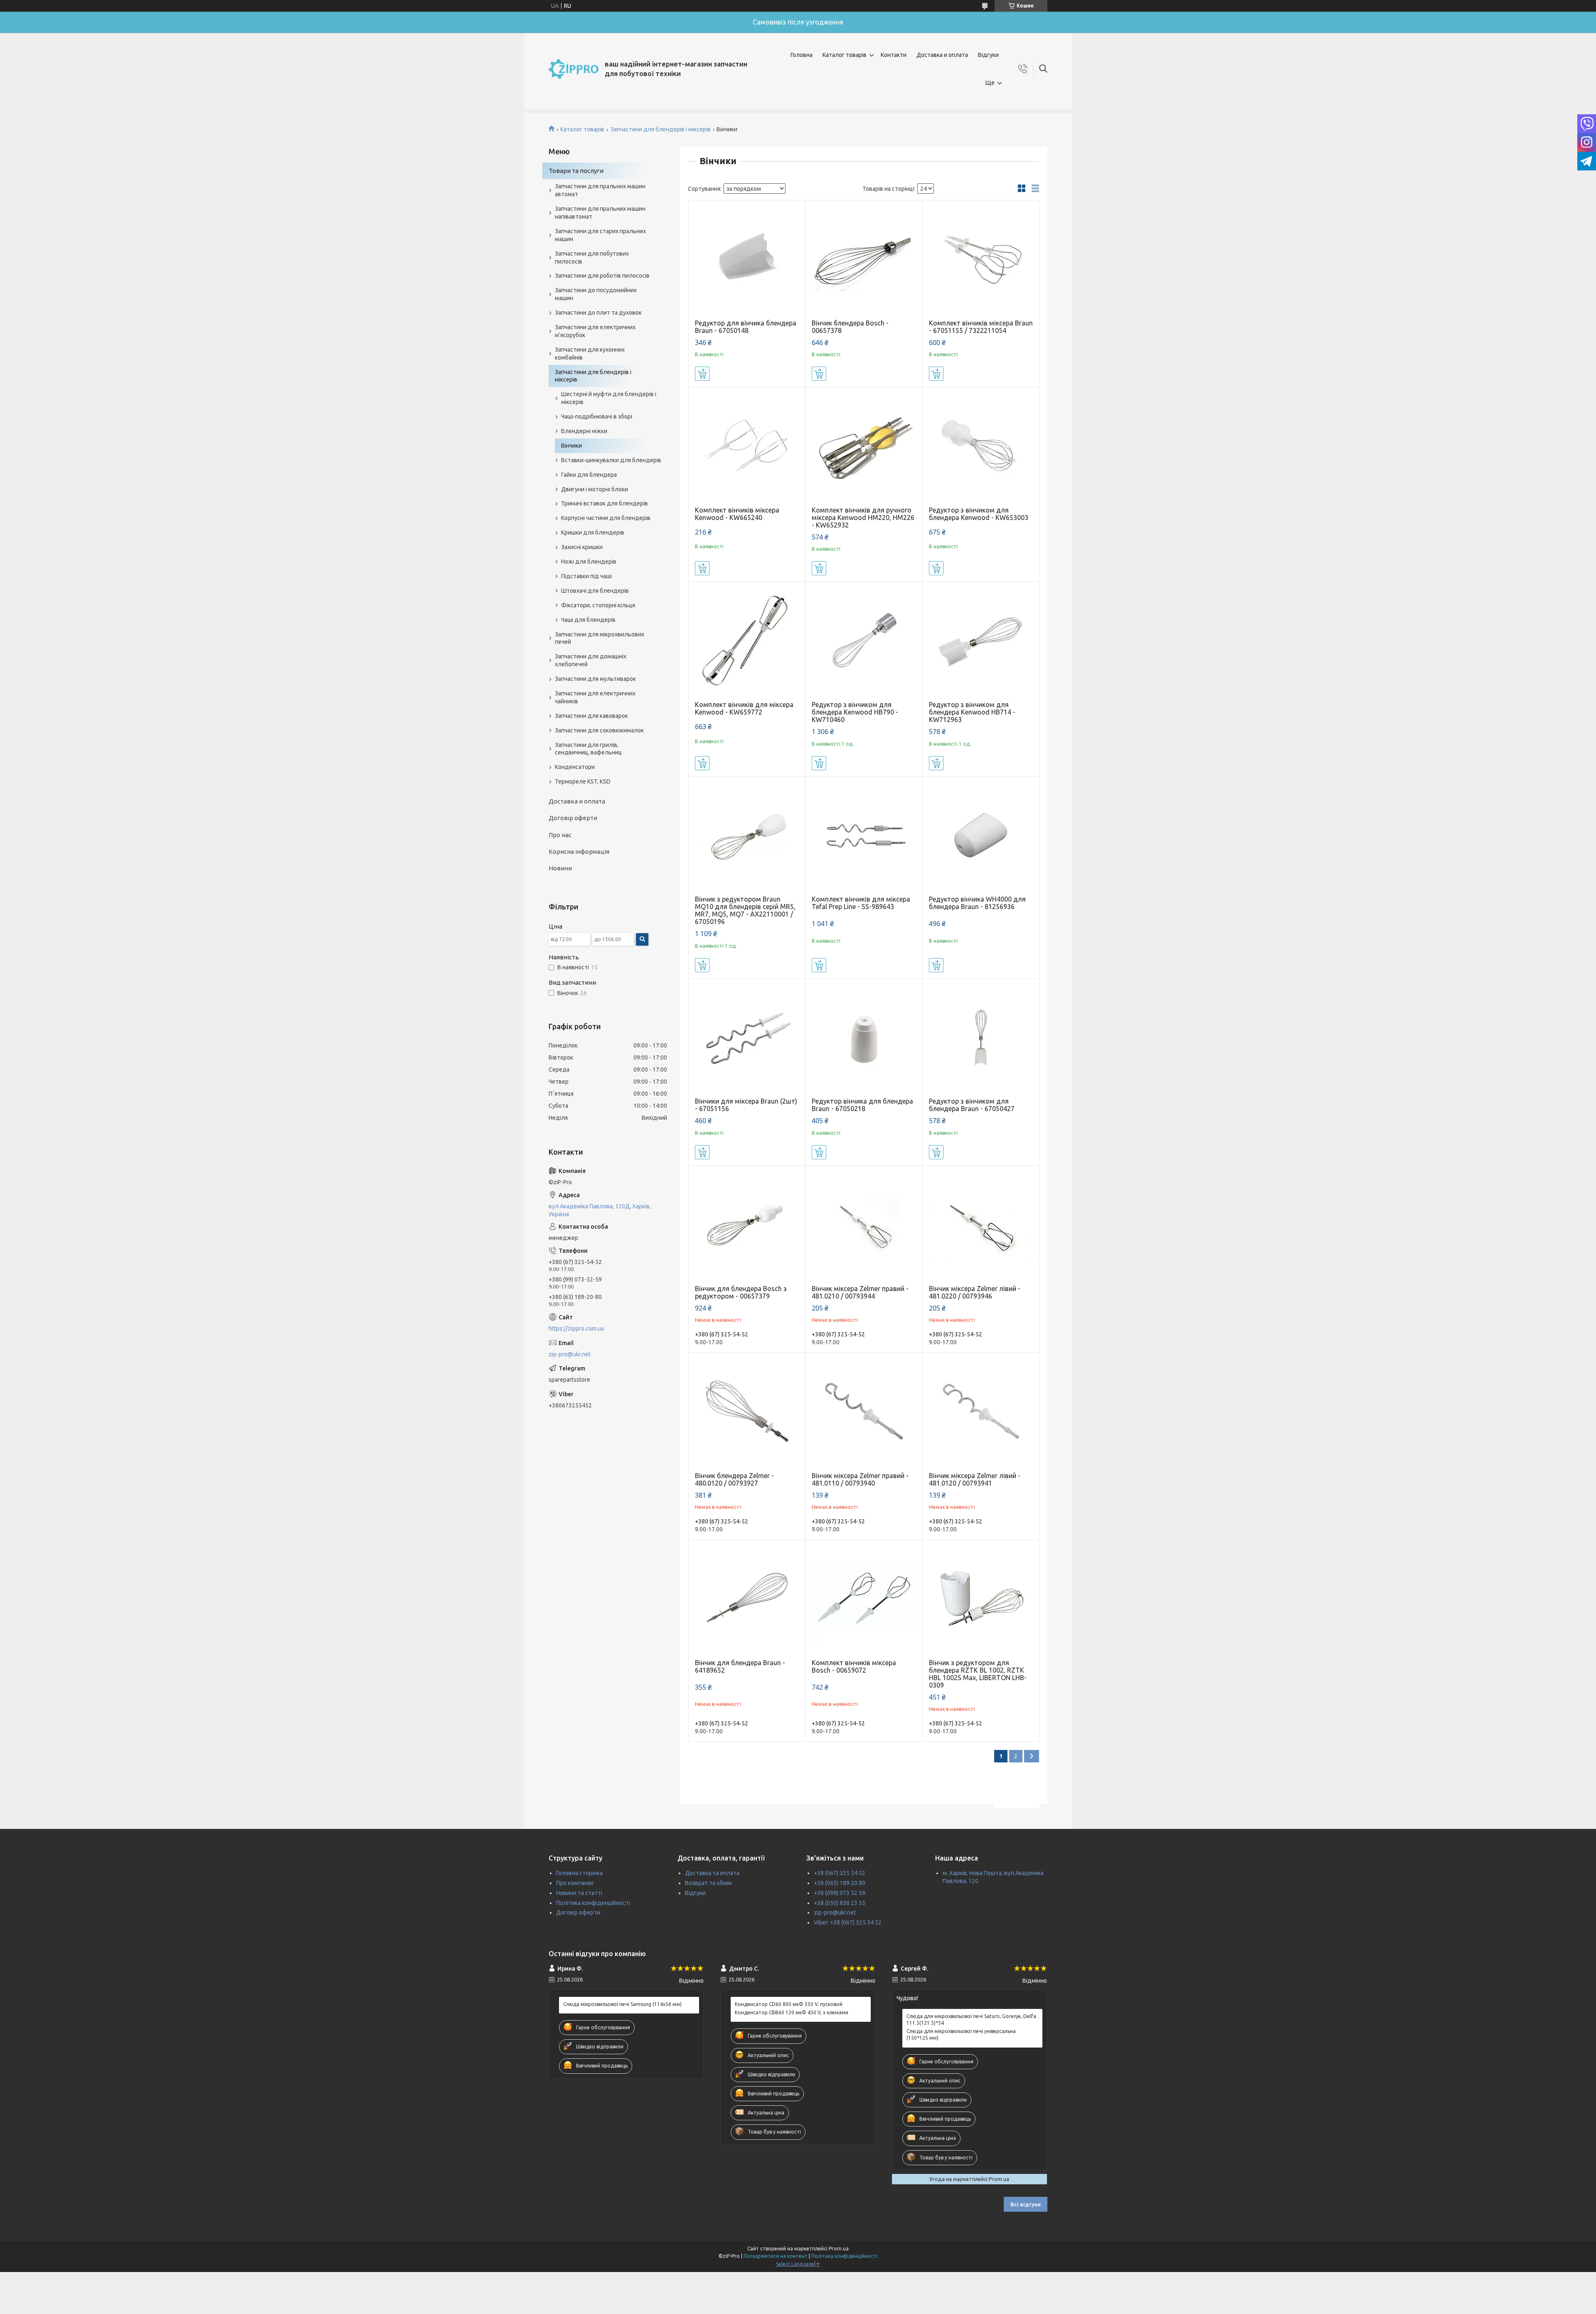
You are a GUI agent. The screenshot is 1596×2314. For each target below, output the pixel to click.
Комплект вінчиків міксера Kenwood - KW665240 (737, 514)
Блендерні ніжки (584, 431)
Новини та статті (579, 1893)
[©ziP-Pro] (574, 69)
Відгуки (988, 55)
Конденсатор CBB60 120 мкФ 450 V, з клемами (792, 2012)
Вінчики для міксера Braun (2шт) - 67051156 (746, 1105)
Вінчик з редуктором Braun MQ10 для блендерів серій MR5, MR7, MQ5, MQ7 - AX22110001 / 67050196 (745, 910)
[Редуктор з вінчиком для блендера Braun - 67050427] (981, 1037)
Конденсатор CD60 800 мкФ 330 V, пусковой (789, 2004)
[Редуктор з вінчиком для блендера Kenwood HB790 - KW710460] (864, 640)
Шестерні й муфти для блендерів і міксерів (609, 398)
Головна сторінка (579, 1873)
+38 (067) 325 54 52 (840, 1873)
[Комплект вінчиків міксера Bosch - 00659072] (864, 1598)
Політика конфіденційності (593, 1903)
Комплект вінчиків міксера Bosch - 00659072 (854, 1666)
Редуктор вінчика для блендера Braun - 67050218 (862, 1105)
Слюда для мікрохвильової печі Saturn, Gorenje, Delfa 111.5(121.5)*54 (971, 2020)
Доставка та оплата (712, 1873)
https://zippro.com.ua (576, 1328)
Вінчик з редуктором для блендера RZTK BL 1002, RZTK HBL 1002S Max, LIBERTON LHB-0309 (978, 1674)
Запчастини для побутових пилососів (592, 258)
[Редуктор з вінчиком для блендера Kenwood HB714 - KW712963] (981, 640)
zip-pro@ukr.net (570, 1354)
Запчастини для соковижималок (599, 730)
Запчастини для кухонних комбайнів (590, 354)
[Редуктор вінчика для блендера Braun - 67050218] (864, 1037)
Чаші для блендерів (588, 620)
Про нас (560, 835)
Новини (560, 868)
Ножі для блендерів (589, 562)
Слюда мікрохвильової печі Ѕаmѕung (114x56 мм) (622, 2004)
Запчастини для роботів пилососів (602, 276)
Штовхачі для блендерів (595, 591)
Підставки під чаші (586, 576)
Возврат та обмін (708, 1883)
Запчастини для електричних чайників (595, 697)
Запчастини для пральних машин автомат (600, 190)
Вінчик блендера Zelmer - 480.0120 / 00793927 (734, 1479)
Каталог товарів (845, 55)
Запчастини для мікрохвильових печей (600, 638)
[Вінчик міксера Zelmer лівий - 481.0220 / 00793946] (981, 1224)
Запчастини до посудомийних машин (596, 294)
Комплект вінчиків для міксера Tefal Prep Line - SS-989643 (861, 903)
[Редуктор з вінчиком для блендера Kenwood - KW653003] (981, 446)
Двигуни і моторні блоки (595, 489)
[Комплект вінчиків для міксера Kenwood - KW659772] (747, 640)
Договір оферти (573, 818)
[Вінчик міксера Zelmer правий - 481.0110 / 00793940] (864, 1411)
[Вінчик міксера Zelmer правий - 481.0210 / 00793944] (864, 1224)
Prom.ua (839, 2249)
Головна (802, 55)
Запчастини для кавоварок (591, 716)
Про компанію (575, 1883)
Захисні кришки (582, 547)
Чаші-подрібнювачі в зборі (597, 416)
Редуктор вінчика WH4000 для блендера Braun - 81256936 (977, 903)
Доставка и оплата (942, 55)
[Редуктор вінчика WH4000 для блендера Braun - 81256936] (981, 835)
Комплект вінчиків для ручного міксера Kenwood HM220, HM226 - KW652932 (863, 518)
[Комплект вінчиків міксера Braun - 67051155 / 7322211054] (981, 259)
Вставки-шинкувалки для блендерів (611, 460)
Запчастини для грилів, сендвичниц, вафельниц (588, 749)
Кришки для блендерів (593, 532)
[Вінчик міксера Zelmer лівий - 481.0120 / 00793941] (981, 1411)
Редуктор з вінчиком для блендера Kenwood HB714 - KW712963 (972, 712)
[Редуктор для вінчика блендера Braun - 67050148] (747, 259)
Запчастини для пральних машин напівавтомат (600, 213)
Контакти (894, 55)
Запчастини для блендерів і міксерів (661, 129)
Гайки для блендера (589, 475)
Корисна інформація (579, 851)
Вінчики (571, 446)
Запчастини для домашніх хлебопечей (591, 660)
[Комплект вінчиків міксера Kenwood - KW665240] (747, 446)
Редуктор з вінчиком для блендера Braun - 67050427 (972, 1105)
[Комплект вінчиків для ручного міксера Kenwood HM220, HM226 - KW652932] (864, 446)
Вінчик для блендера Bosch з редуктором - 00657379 (741, 1292)
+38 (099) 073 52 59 (840, 1893)
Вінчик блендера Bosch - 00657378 (850, 327)
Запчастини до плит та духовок (598, 313)
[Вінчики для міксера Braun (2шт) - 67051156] (747, 1037)
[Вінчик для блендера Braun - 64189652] (747, 1598)
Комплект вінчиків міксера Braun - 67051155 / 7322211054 (981, 327)
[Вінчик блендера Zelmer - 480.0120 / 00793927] (747, 1411)
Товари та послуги (576, 171)
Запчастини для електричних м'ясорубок (595, 331)
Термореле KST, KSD (583, 781)
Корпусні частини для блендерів (606, 518)
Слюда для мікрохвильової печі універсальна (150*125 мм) (961, 2034)
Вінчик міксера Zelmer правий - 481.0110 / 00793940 (860, 1479)
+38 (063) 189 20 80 (840, 1883)
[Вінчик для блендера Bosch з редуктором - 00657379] (747, 1224)
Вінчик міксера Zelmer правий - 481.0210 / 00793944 (860, 1292)
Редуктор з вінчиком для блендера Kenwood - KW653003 (979, 514)
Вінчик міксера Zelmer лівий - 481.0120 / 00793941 (975, 1479)
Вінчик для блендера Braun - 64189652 (740, 1666)
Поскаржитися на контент (776, 2256)
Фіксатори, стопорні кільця (598, 605)
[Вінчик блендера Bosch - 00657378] (864, 259)
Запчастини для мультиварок (595, 679)
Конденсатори (575, 767)
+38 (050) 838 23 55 (840, 1903)
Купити (702, 374)
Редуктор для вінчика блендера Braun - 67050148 (746, 327)
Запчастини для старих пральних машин (600, 235)
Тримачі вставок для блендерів (605, 503)
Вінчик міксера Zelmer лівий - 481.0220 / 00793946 (975, 1292)
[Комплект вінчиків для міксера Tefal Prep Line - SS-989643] (864, 835)
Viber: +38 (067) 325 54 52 (848, 1922)
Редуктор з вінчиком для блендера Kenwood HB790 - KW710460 (855, 712)
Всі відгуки (1026, 2204)
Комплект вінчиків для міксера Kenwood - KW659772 (744, 708)
